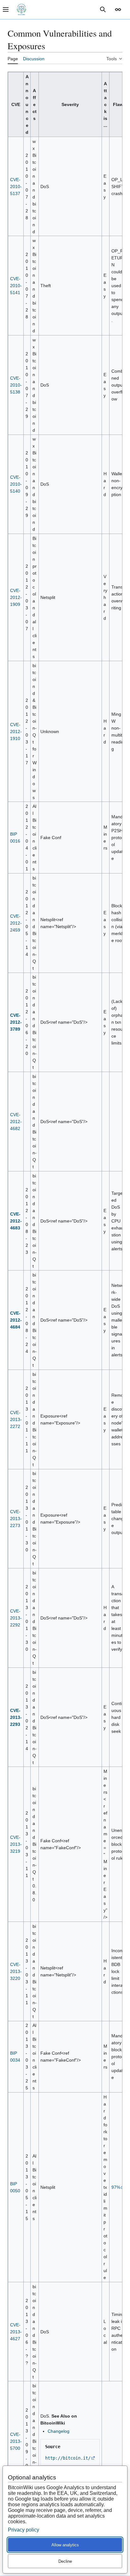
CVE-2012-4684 (16, 1320)
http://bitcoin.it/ (68, 2458)
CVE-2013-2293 (16, 1717)
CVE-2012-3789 (16, 1022)
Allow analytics (65, 2545)
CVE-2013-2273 (16, 1519)
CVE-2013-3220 (16, 1971)
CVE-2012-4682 (16, 1122)
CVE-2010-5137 (16, 187)
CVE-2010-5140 (16, 484)
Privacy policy (24, 2530)
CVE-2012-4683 (16, 1221)
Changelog (59, 2431)
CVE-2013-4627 (16, 2332)
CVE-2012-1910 (16, 731)
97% (116, 2187)
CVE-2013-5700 (16, 2441)
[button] (118, 9)
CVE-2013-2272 (16, 1419)
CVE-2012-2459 (16, 923)
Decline (65, 2561)
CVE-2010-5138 (16, 385)
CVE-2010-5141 (16, 286)
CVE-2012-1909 (16, 597)
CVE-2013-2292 (16, 1618)
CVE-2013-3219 (16, 1844)
